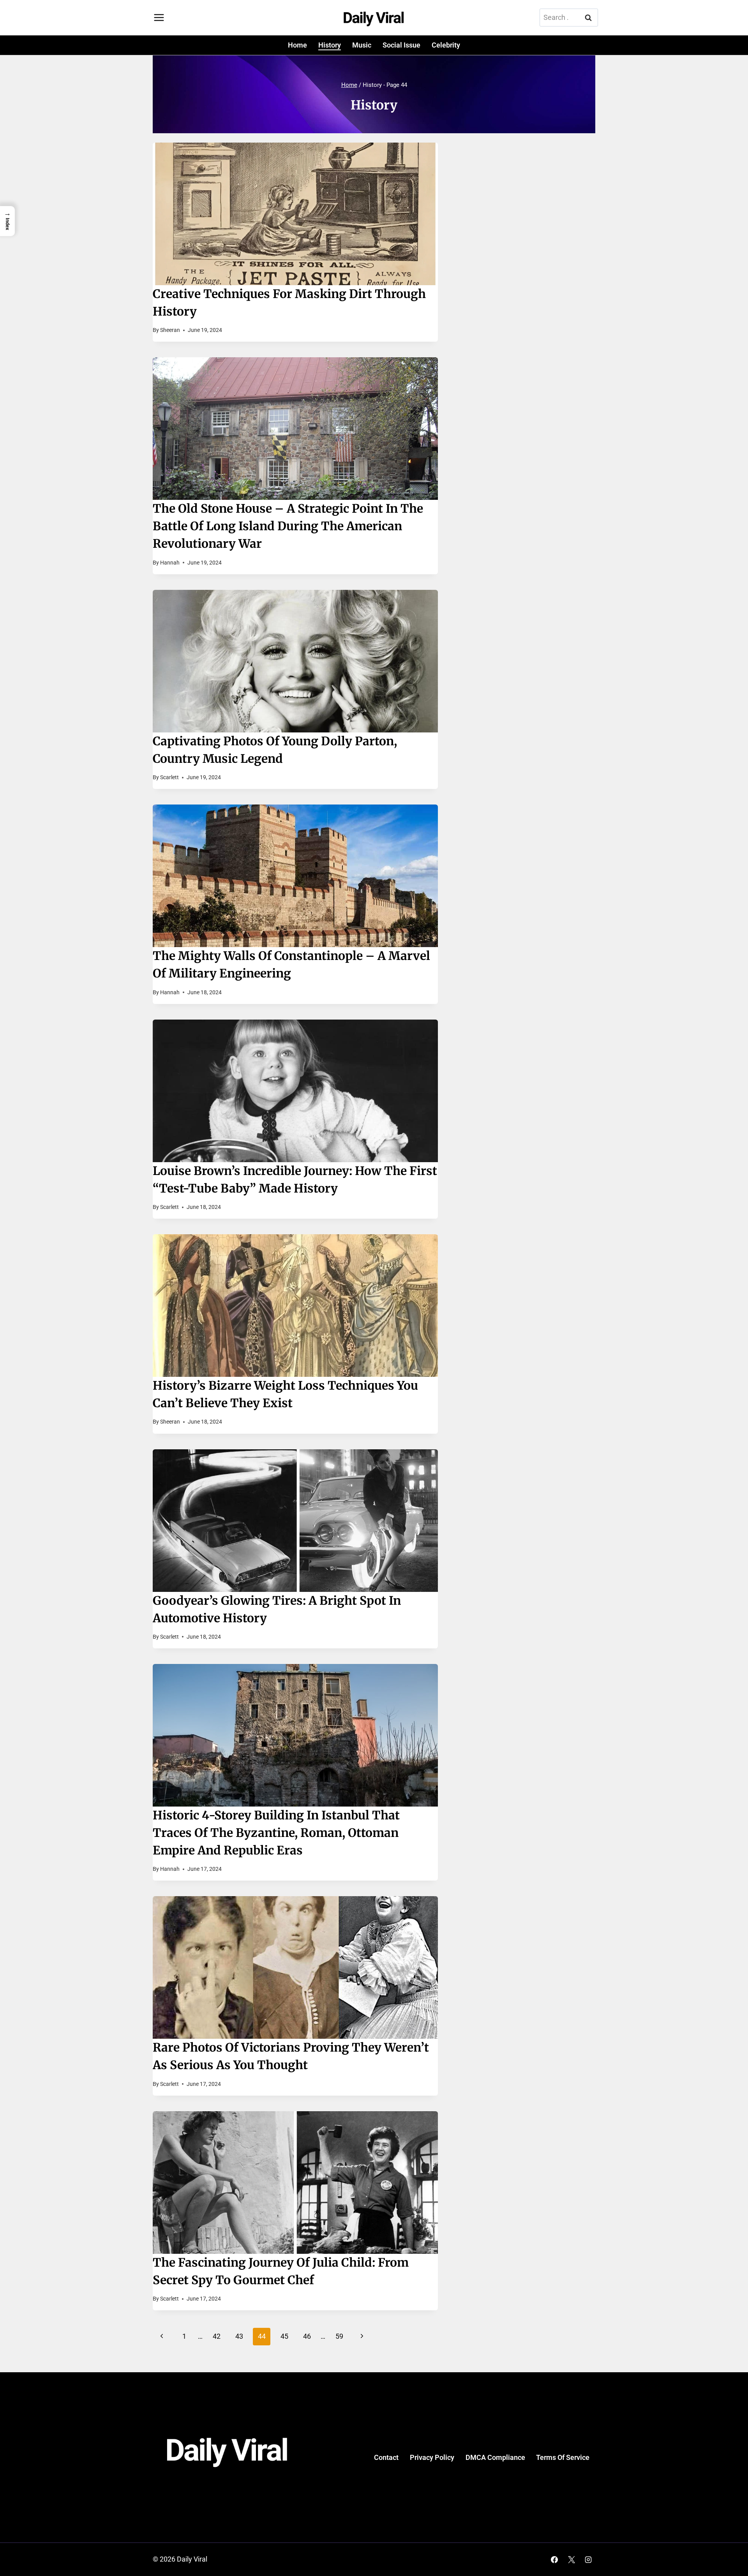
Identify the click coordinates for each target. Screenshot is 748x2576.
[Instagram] (588, 2560)
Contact (386, 2457)
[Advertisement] (529, 208)
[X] (572, 2560)
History (330, 45)
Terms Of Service (563, 2457)
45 (284, 2336)
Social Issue (401, 45)
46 (307, 2336)
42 (217, 2336)
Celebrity (446, 45)
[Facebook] (554, 2560)
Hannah (170, 563)
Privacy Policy (432, 2457)
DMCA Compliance (495, 2457)
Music (362, 45)
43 (239, 2336)
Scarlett (169, 777)
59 (339, 2336)
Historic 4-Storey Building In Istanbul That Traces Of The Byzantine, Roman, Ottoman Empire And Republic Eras (276, 1833)
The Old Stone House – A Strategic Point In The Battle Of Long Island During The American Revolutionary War (288, 526)
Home (297, 45)
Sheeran (170, 330)
